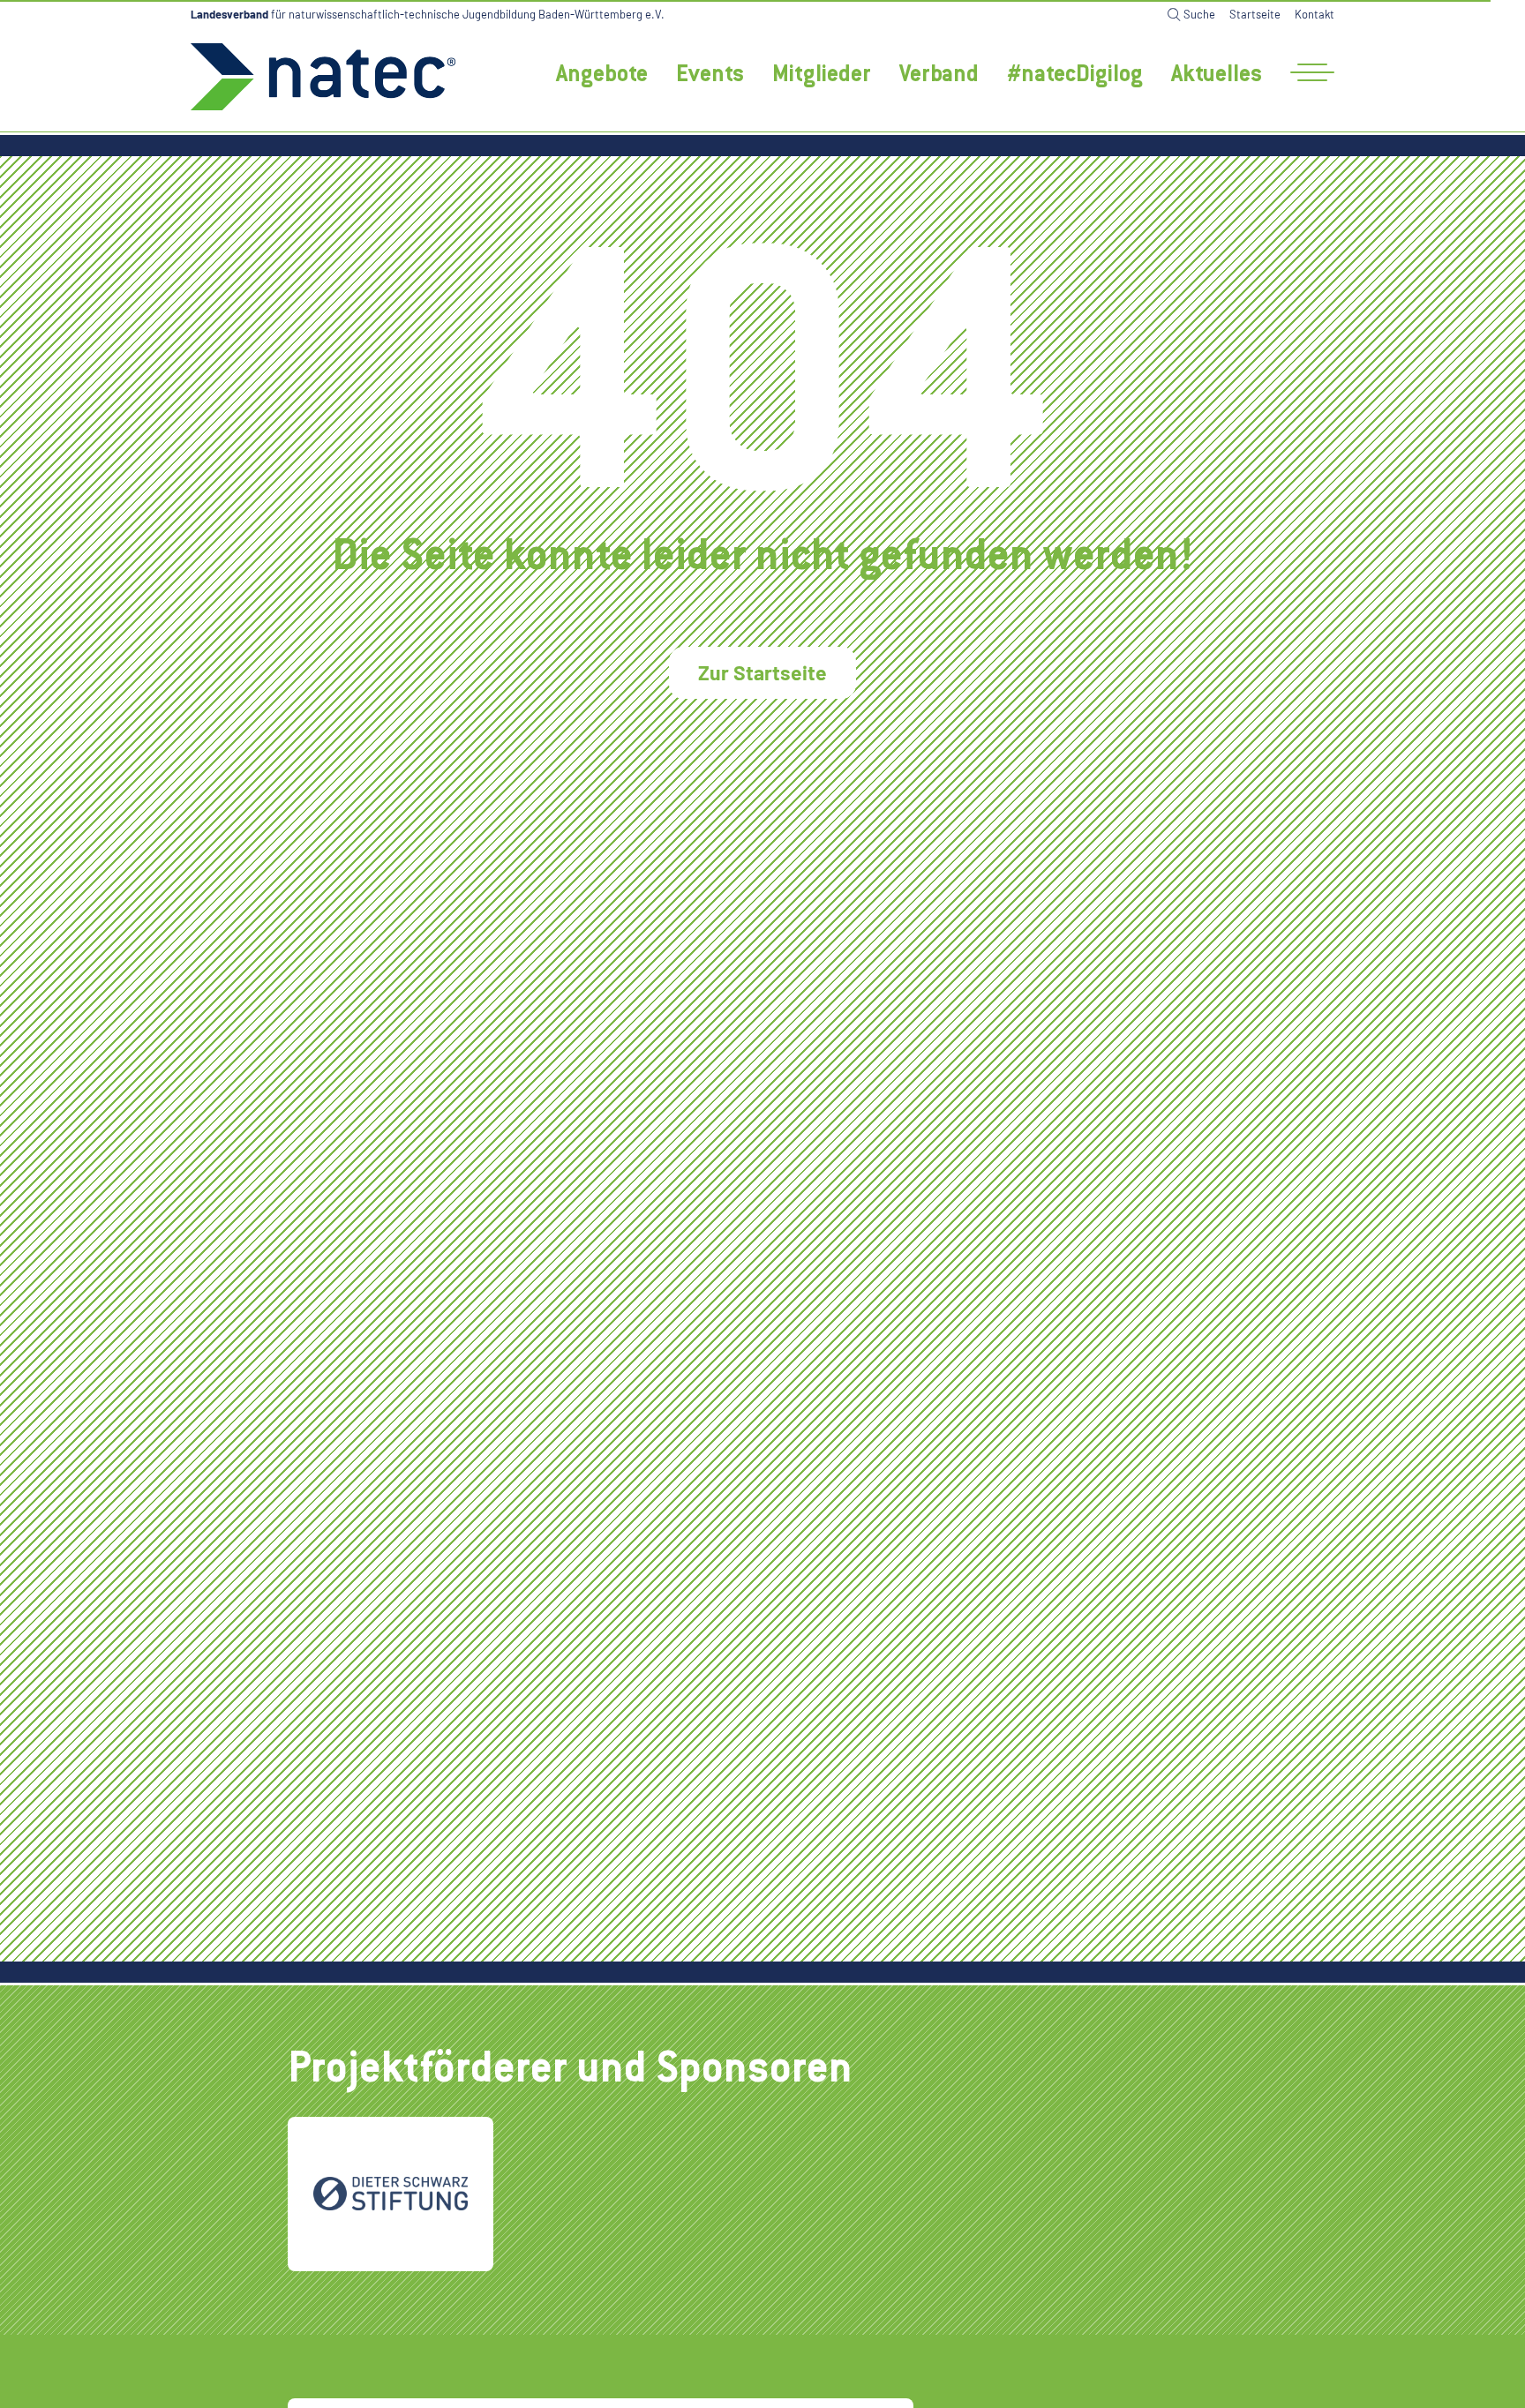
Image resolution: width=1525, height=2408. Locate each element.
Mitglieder (822, 76)
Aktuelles (1217, 76)
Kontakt (1315, 14)
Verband (939, 76)
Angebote (602, 76)
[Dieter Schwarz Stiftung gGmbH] (391, 2194)
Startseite (1255, 14)
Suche (1199, 14)
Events (710, 76)
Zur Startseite (762, 672)
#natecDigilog (1075, 76)
